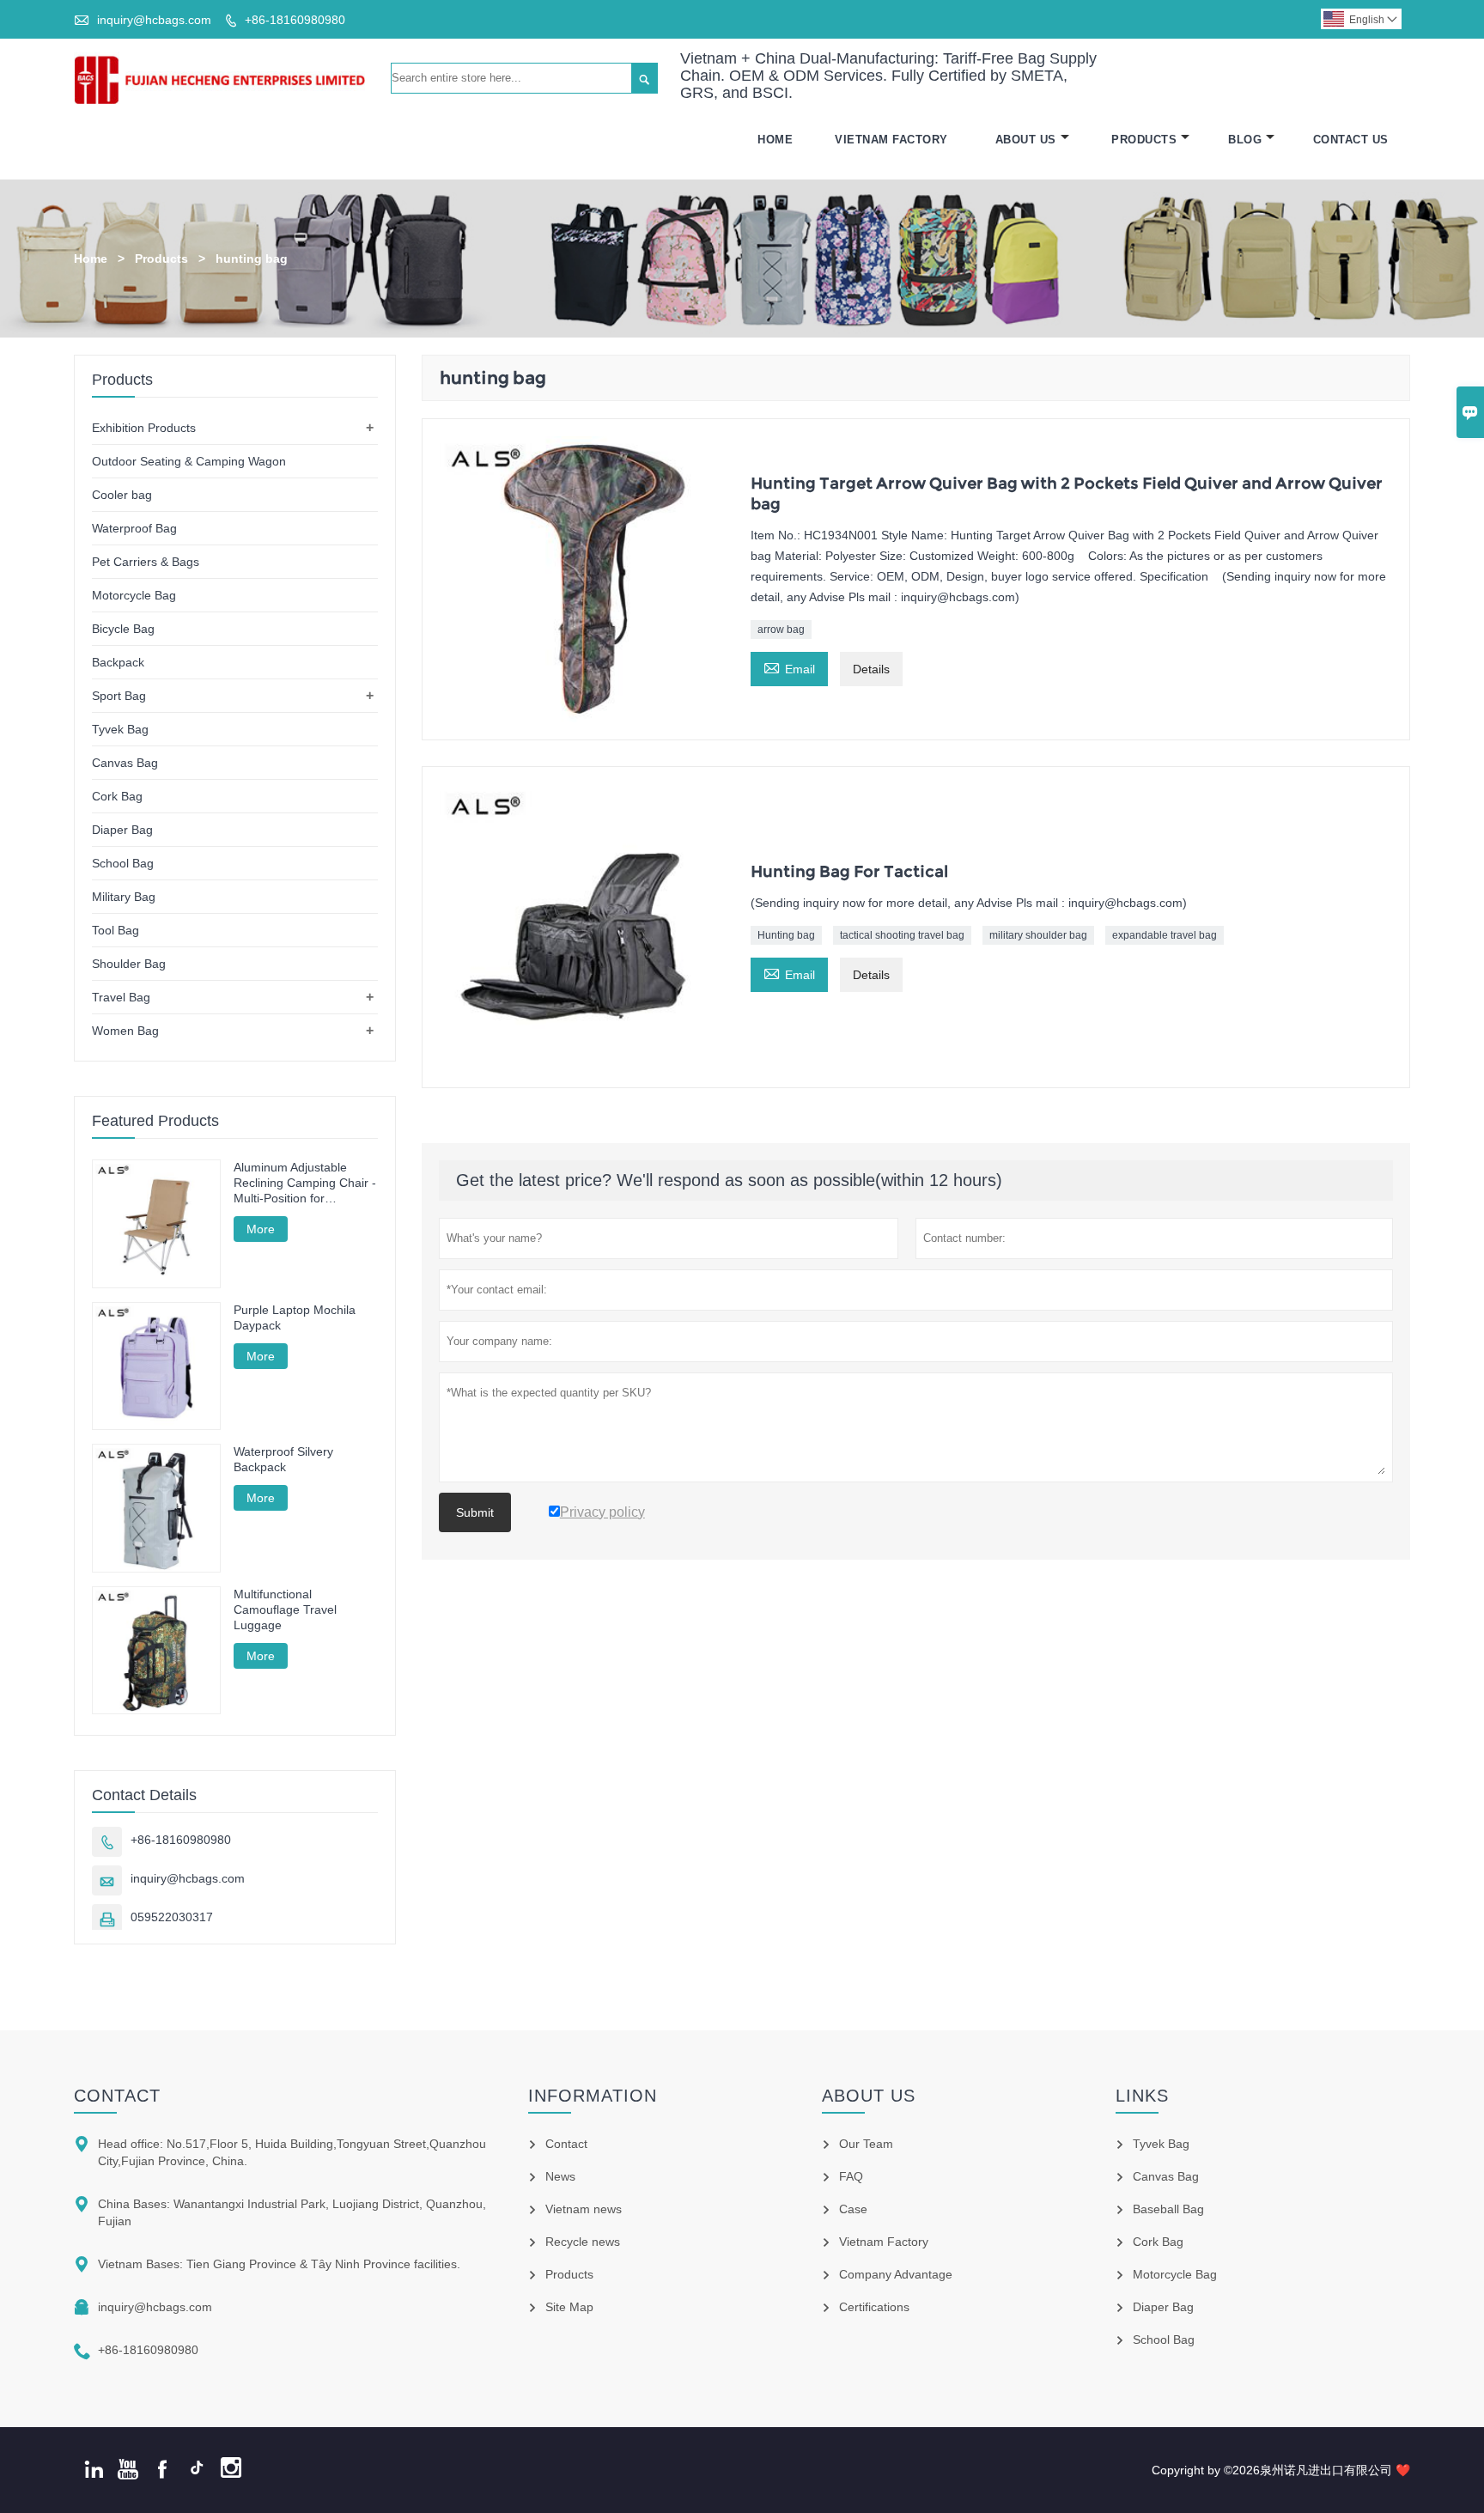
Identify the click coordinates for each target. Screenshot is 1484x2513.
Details (871, 669)
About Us (1026, 140)
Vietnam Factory (891, 140)
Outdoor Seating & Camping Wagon (189, 461)
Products (1144, 140)
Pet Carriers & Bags (146, 562)
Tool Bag (116, 930)
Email (789, 667)
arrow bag (781, 630)
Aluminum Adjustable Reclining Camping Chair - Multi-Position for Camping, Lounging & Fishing (305, 1183)
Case (853, 2209)
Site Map (569, 2307)
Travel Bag (121, 997)
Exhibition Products (144, 428)
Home (775, 140)
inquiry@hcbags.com (154, 20)
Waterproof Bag (134, 528)
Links (1142, 2096)
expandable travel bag (1165, 935)
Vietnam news (584, 2209)
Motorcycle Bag (134, 595)
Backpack (118, 662)
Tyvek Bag (120, 729)
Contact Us (1351, 140)
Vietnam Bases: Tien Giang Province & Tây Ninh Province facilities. (279, 2264)
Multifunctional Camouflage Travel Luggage (285, 1609)
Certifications (874, 2307)
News (560, 2176)
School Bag (123, 863)
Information (593, 2096)
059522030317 (172, 1917)
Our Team (866, 2144)
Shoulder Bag (129, 964)
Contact (117, 2096)
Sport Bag (119, 696)
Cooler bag (122, 495)
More (261, 1229)
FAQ (851, 2176)
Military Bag (124, 897)
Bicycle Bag (123, 629)
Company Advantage (896, 2274)
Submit (475, 1512)
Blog (1245, 140)
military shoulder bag (1038, 935)
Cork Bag (117, 796)
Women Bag (125, 1031)
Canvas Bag (125, 763)
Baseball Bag (1168, 2209)
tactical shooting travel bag (902, 935)
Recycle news (583, 2242)
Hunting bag (786, 935)
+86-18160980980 (295, 20)
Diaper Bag (122, 830)
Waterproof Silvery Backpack (283, 1459)
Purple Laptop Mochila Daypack (295, 1317)
